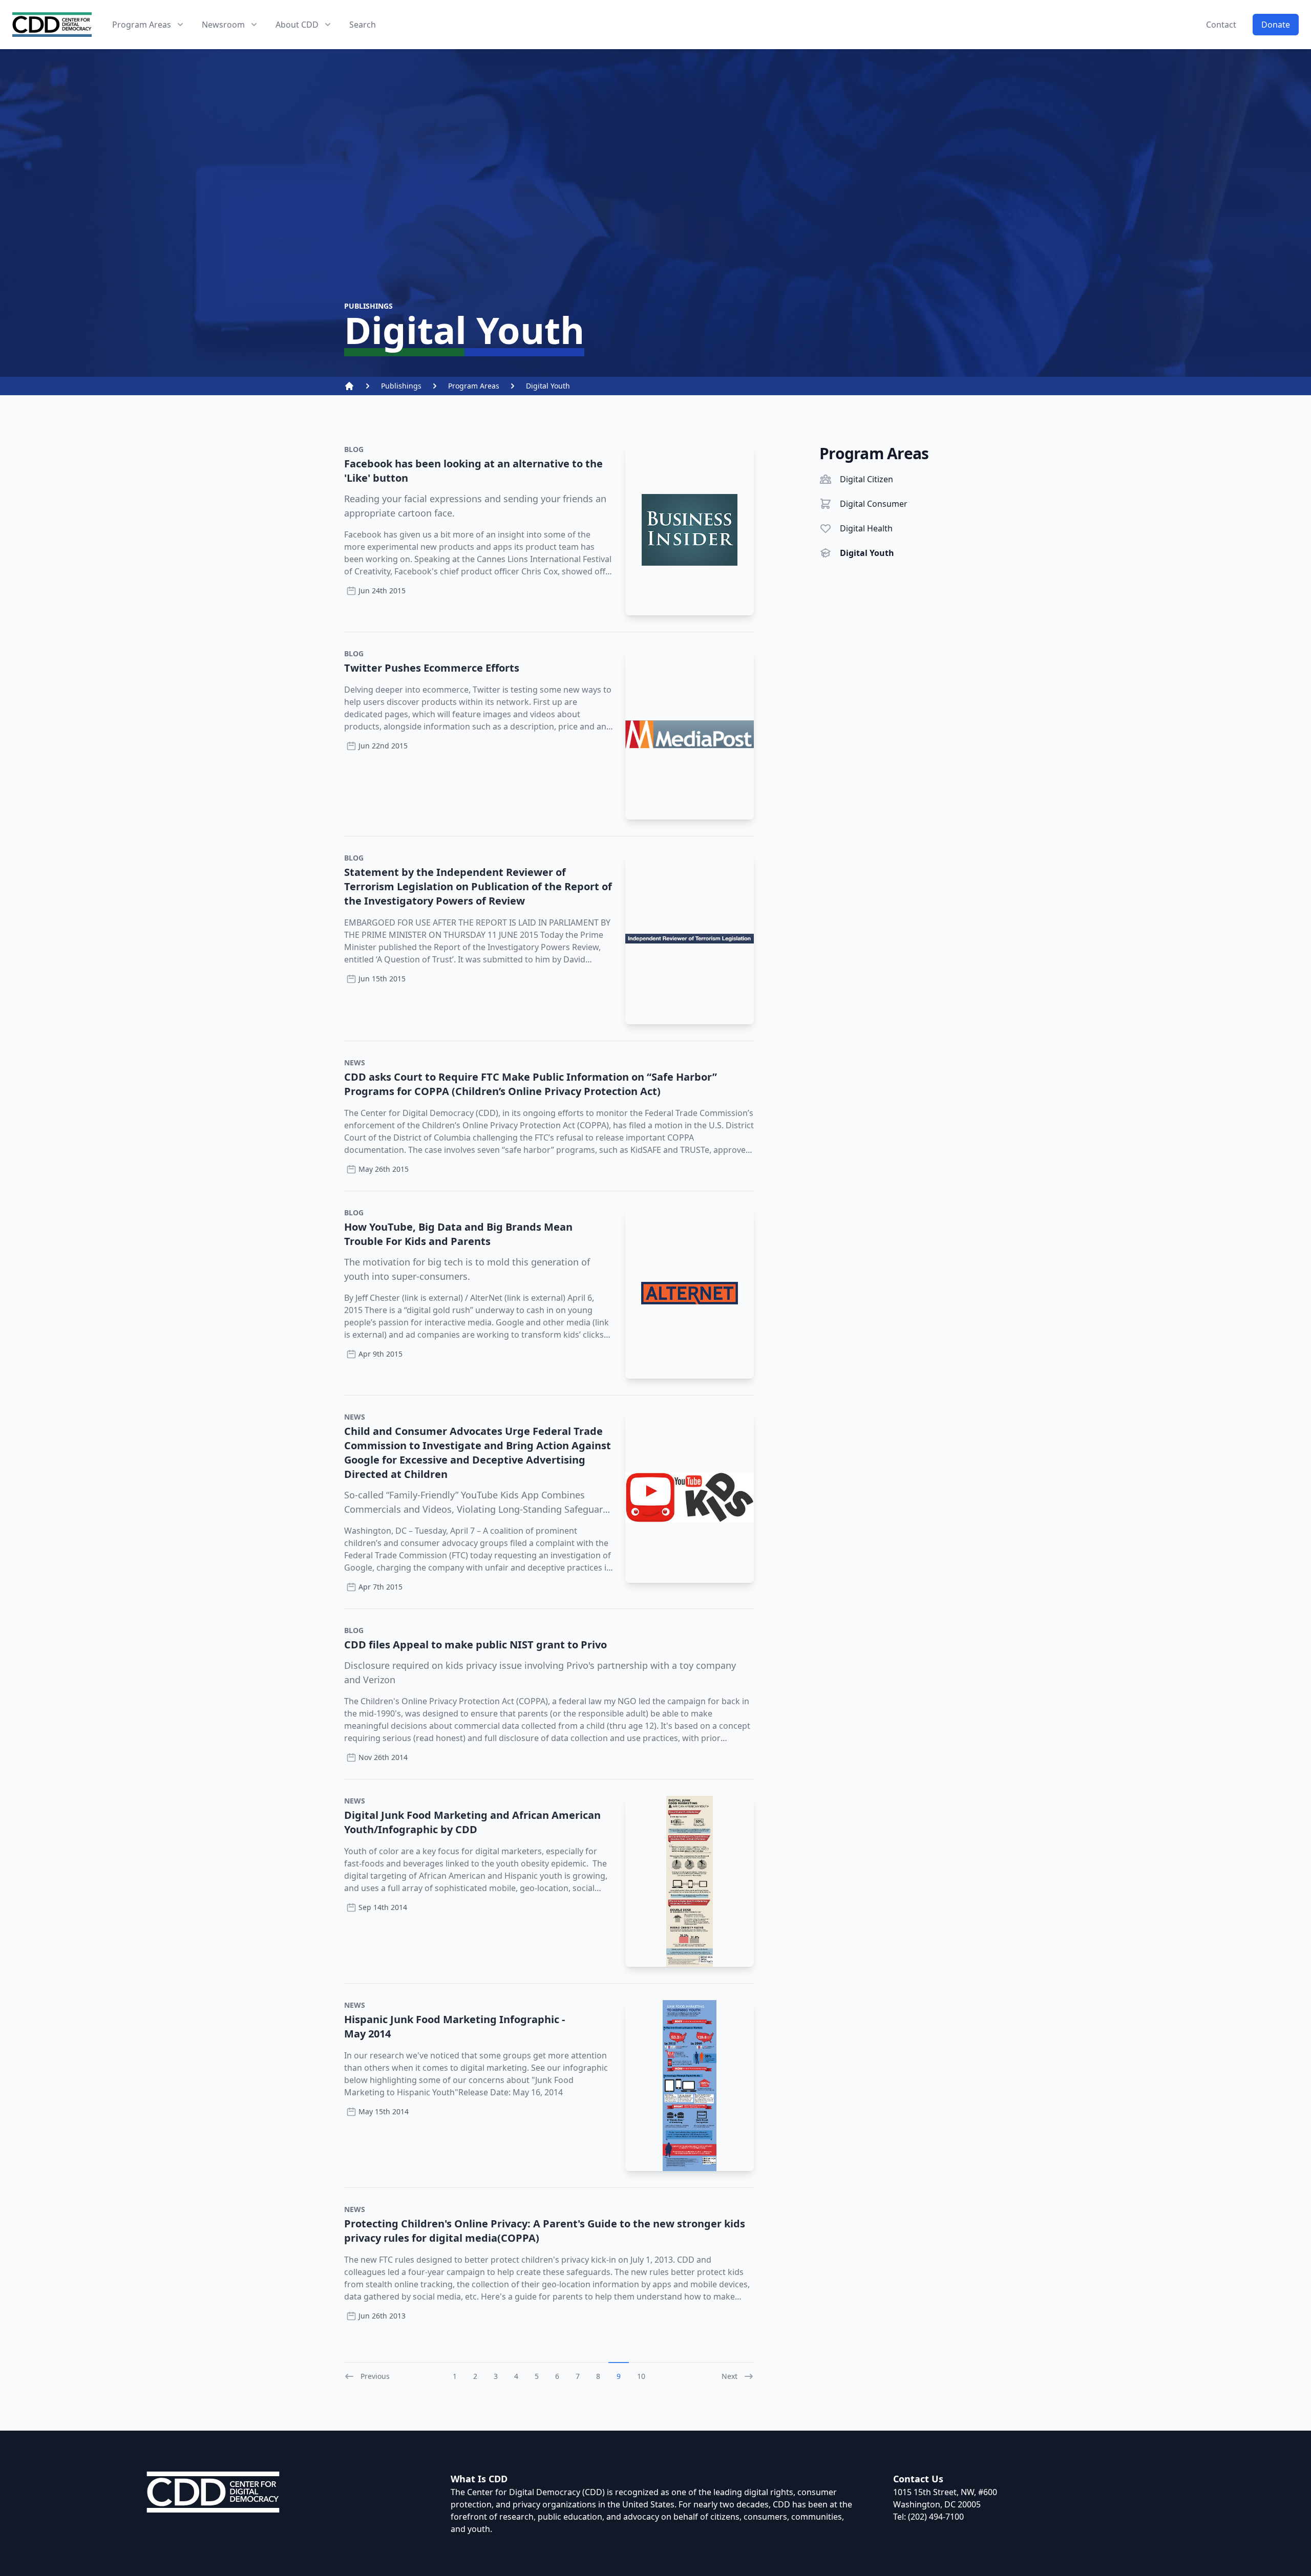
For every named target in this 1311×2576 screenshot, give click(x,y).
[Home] (349, 386)
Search (363, 25)
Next (729, 2376)
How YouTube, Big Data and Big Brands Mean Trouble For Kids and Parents (458, 1234)
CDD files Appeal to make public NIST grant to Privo (475, 1645)
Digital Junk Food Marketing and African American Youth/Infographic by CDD (472, 1822)
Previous (375, 2376)
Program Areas (474, 386)
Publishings (401, 386)
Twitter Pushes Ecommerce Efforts (432, 668)
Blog (354, 449)
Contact (1221, 25)
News (355, 1062)
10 (641, 2376)
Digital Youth (548, 386)
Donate (1276, 25)
